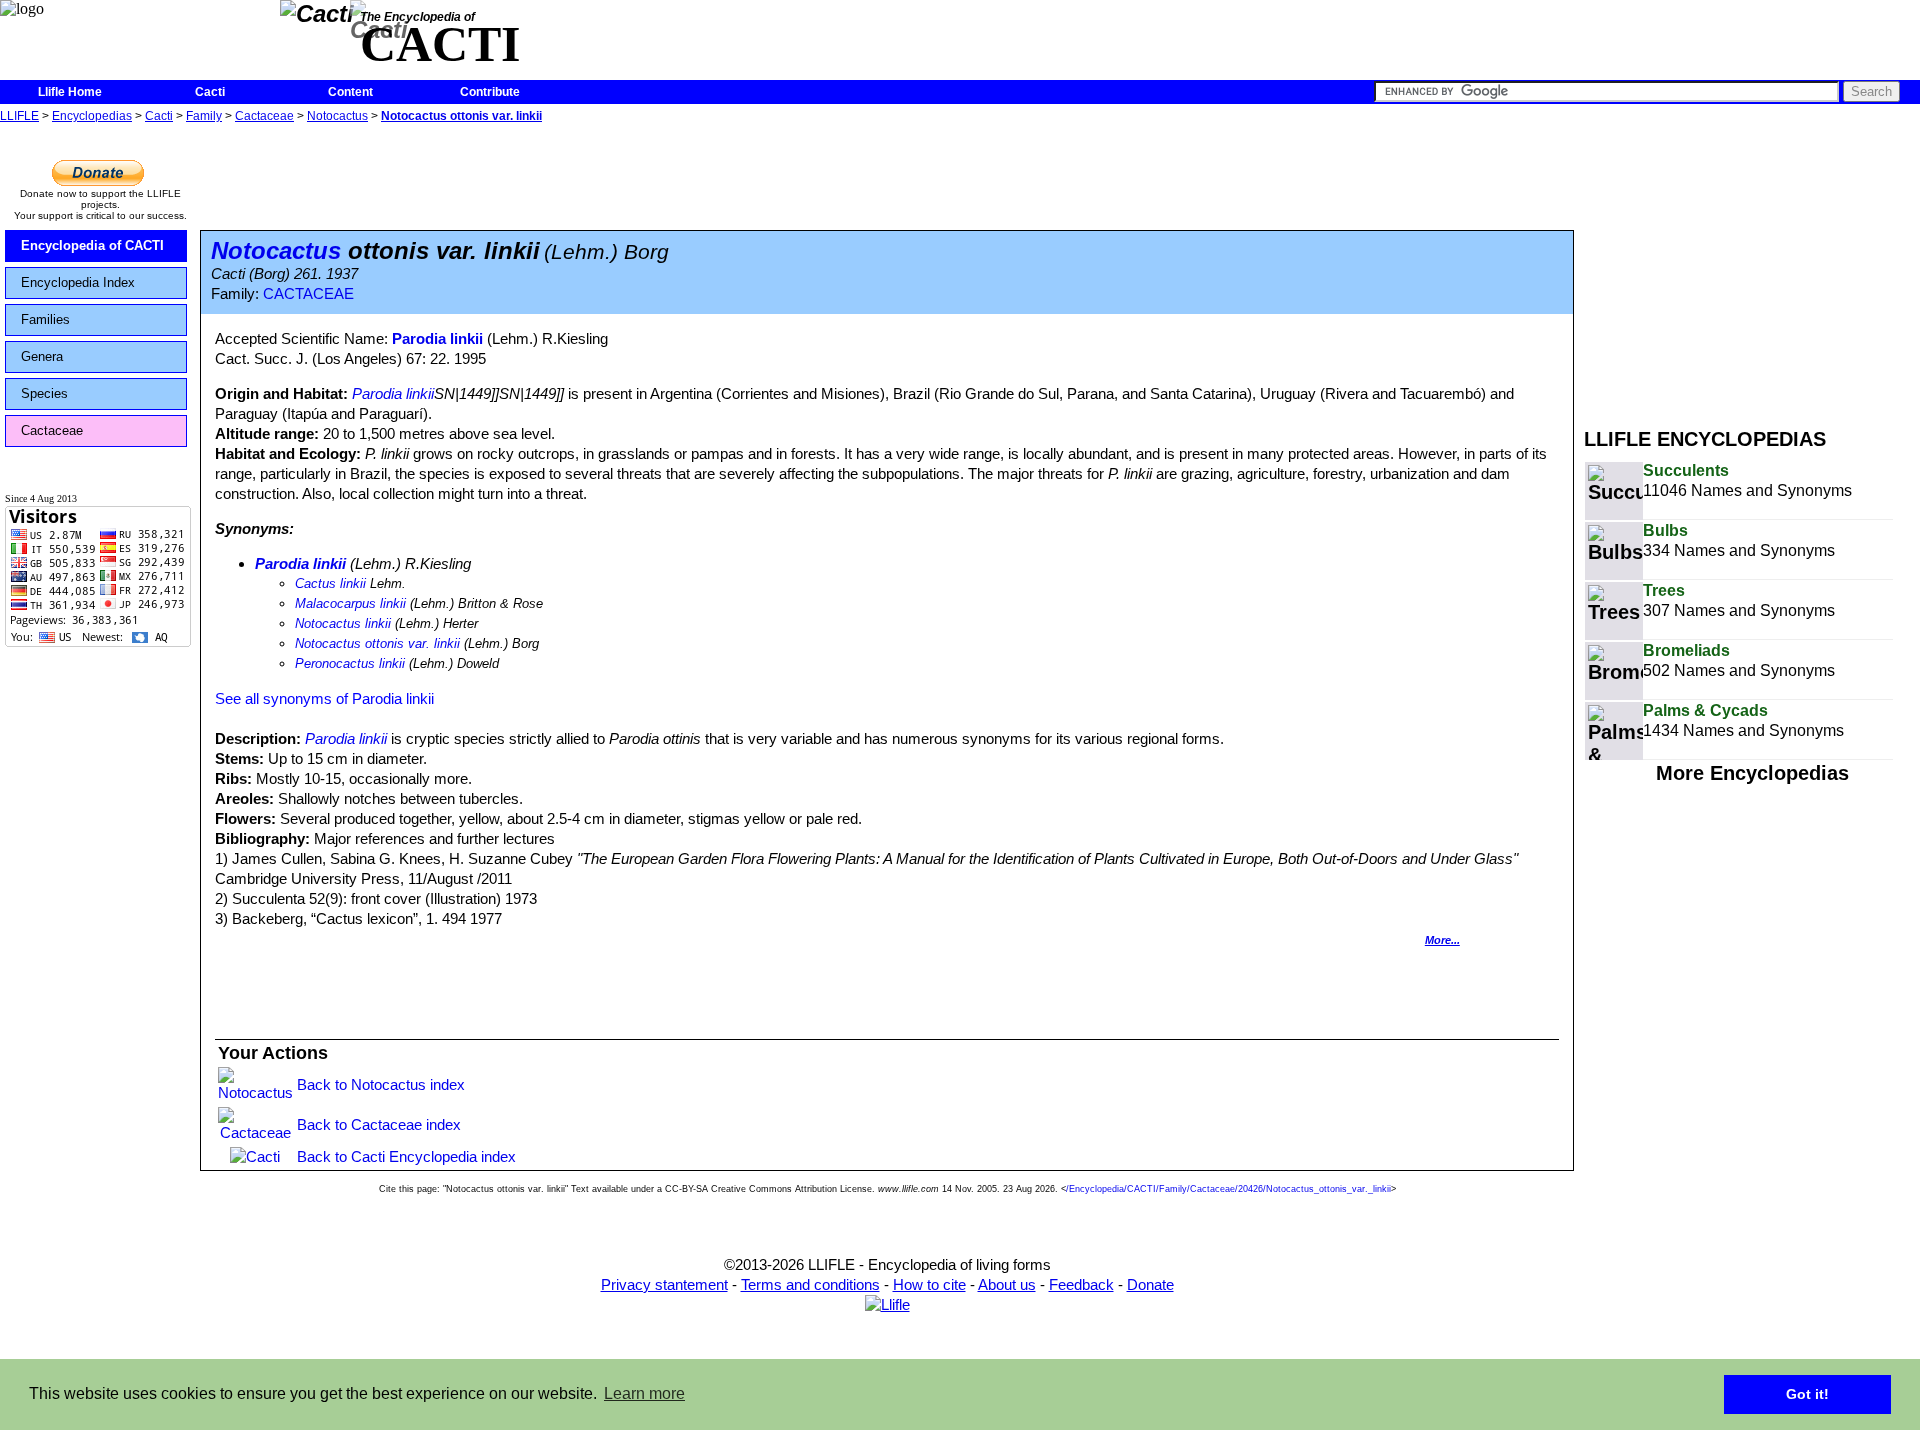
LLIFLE (19, 116)
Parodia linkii (437, 338)
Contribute (490, 92)
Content (350, 92)
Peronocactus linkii (350, 663)
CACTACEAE (308, 294)
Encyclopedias (92, 116)
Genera (42, 356)
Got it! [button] (1807, 1394)
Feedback (1081, 1284)
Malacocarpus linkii (350, 603)
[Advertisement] (1752, 268)
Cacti (210, 92)
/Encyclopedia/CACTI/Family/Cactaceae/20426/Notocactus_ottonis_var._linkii (1228, 1189)
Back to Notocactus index (381, 1084)
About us (1007, 1284)
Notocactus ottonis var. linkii (461, 116)
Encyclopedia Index (78, 282)
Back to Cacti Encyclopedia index (406, 1156)
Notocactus (337, 116)
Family (204, 116)
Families (45, 319)
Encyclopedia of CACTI (92, 245)
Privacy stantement (664, 1284)
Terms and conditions (810, 1284)
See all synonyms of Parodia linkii (324, 698)
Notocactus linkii (343, 623)
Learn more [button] (644, 1393)
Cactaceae (264, 116)
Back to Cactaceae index (379, 1124)
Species (44, 393)
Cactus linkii (330, 583)
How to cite (929, 1284)
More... (1442, 940)
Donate (1150, 1284)
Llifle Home (70, 92)
